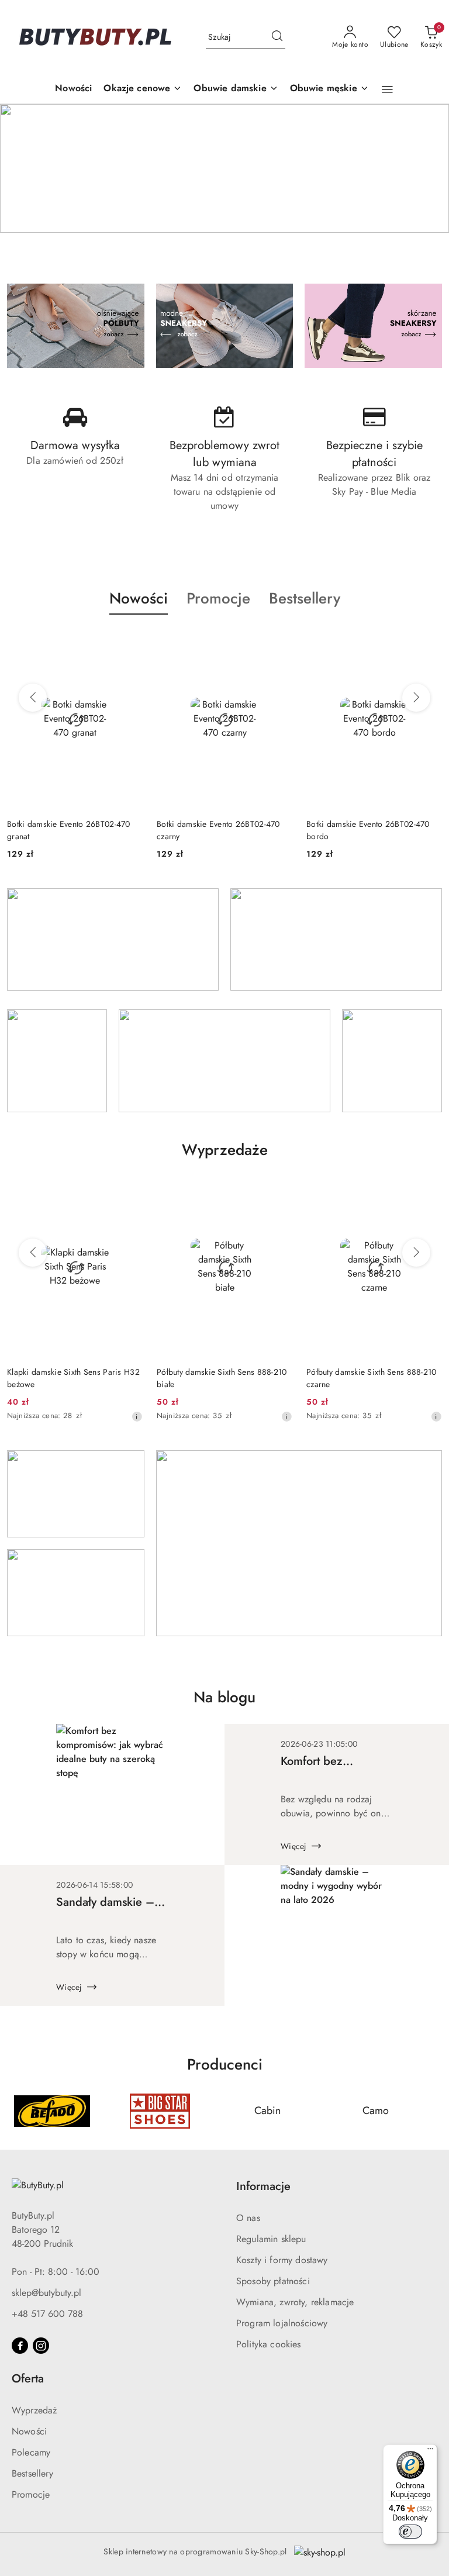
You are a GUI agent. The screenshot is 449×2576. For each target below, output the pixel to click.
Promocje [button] (218, 598)
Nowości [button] (139, 598)
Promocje (31, 2494)
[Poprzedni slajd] (26, 168)
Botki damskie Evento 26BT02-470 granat (69, 830)
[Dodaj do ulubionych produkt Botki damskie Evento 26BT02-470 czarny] (279, 642)
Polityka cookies (269, 2344)
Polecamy (31, 2452)
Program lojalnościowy (282, 2323)
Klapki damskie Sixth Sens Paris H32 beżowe (73, 1378)
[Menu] (430, 2451)
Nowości (29, 2431)
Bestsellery (32, 2473)
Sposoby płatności (273, 2281)
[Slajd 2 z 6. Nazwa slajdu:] (224, 168)
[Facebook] (20, 2346)
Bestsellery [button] (305, 598)
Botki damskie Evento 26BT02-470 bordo (368, 830)
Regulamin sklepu (271, 2239)
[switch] (410, 2532)
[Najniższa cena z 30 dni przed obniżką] (137, 1416)
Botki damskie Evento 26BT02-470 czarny (218, 830)
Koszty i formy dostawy (282, 2260)
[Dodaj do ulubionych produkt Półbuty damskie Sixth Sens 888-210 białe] (279, 1190)
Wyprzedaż (34, 2410)
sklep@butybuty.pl (46, 2293)
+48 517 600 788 (47, 2314)
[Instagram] (41, 2346)
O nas (248, 2218)
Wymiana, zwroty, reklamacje (295, 2302)
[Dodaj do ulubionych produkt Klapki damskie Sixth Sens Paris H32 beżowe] (129, 1190)
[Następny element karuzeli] (434, 2111)
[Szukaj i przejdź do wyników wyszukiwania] (277, 37)
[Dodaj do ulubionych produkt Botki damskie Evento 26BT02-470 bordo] (429, 642)
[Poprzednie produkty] (33, 698)
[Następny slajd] (423, 168)
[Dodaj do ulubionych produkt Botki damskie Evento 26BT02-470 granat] (129, 642)
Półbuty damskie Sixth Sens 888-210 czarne (372, 1378)
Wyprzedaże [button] (225, 1150)
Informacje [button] (263, 2186)
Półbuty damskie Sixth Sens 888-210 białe (222, 1378)
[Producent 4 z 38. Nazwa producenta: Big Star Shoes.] (52, 2111)
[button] (387, 89)
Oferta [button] (28, 2379)
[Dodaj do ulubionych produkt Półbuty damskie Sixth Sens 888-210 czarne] (429, 1190)
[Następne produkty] (416, 698)
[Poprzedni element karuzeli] (15, 2111)
